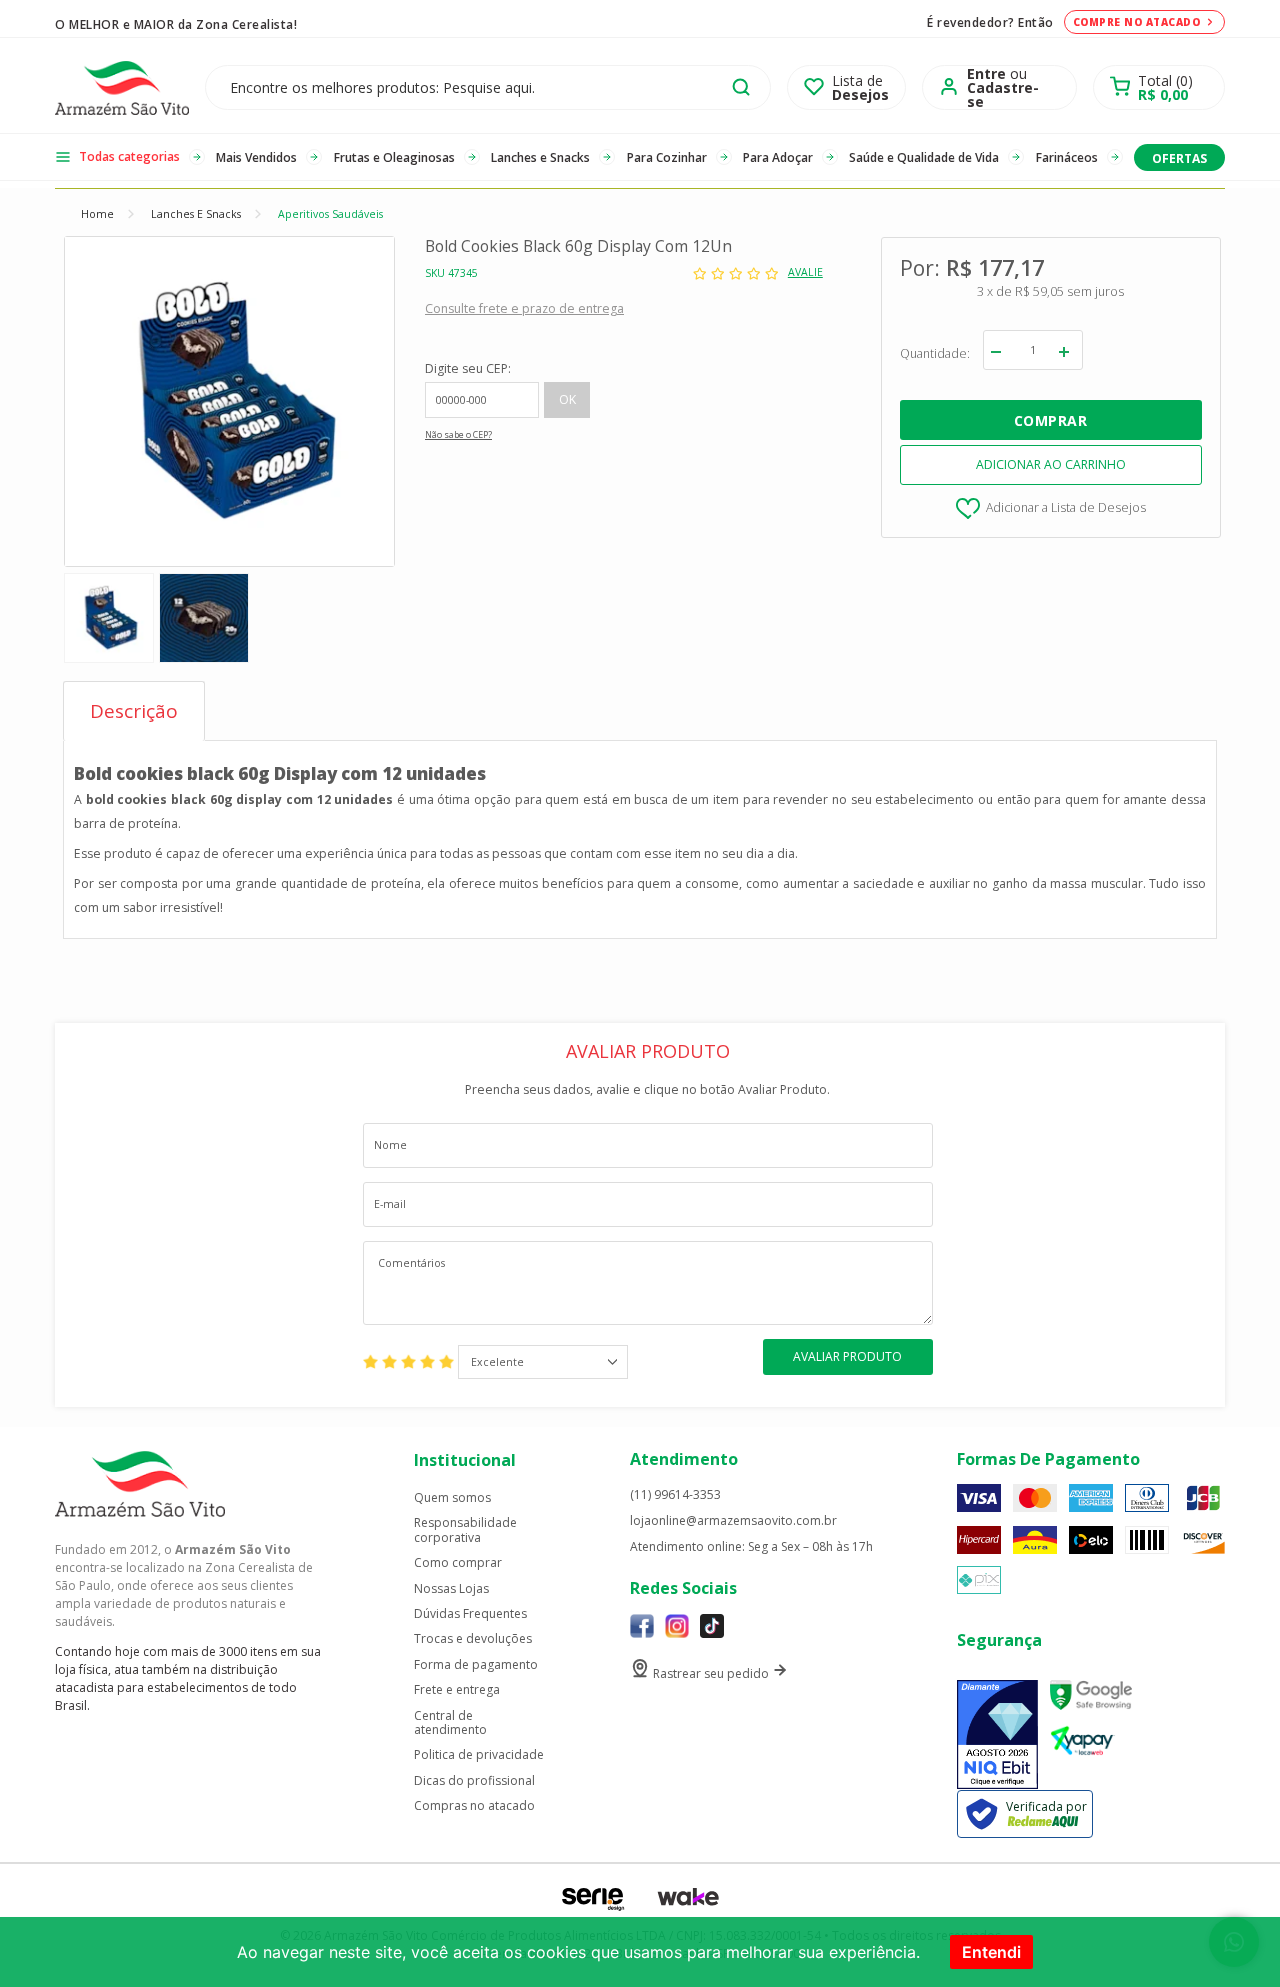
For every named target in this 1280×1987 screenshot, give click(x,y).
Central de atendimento (450, 1723)
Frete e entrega (457, 1690)
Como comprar (458, 1563)
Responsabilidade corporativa (465, 1530)
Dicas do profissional (474, 1781)
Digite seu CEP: (468, 368)
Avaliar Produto (847, 1356)
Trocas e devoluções (473, 1639)
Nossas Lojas (451, 1589)
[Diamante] (997, 1734)
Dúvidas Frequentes (470, 1614)
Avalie (805, 272)
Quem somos (452, 1498)
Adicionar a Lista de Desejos (1066, 507)
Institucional (465, 1460)
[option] (109, 618)
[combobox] (543, 1362)
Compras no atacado (474, 1806)
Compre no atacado (1137, 22)
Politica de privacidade (479, 1755)
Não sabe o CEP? (458, 435)
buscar (741, 87)
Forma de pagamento (476, 1665)
